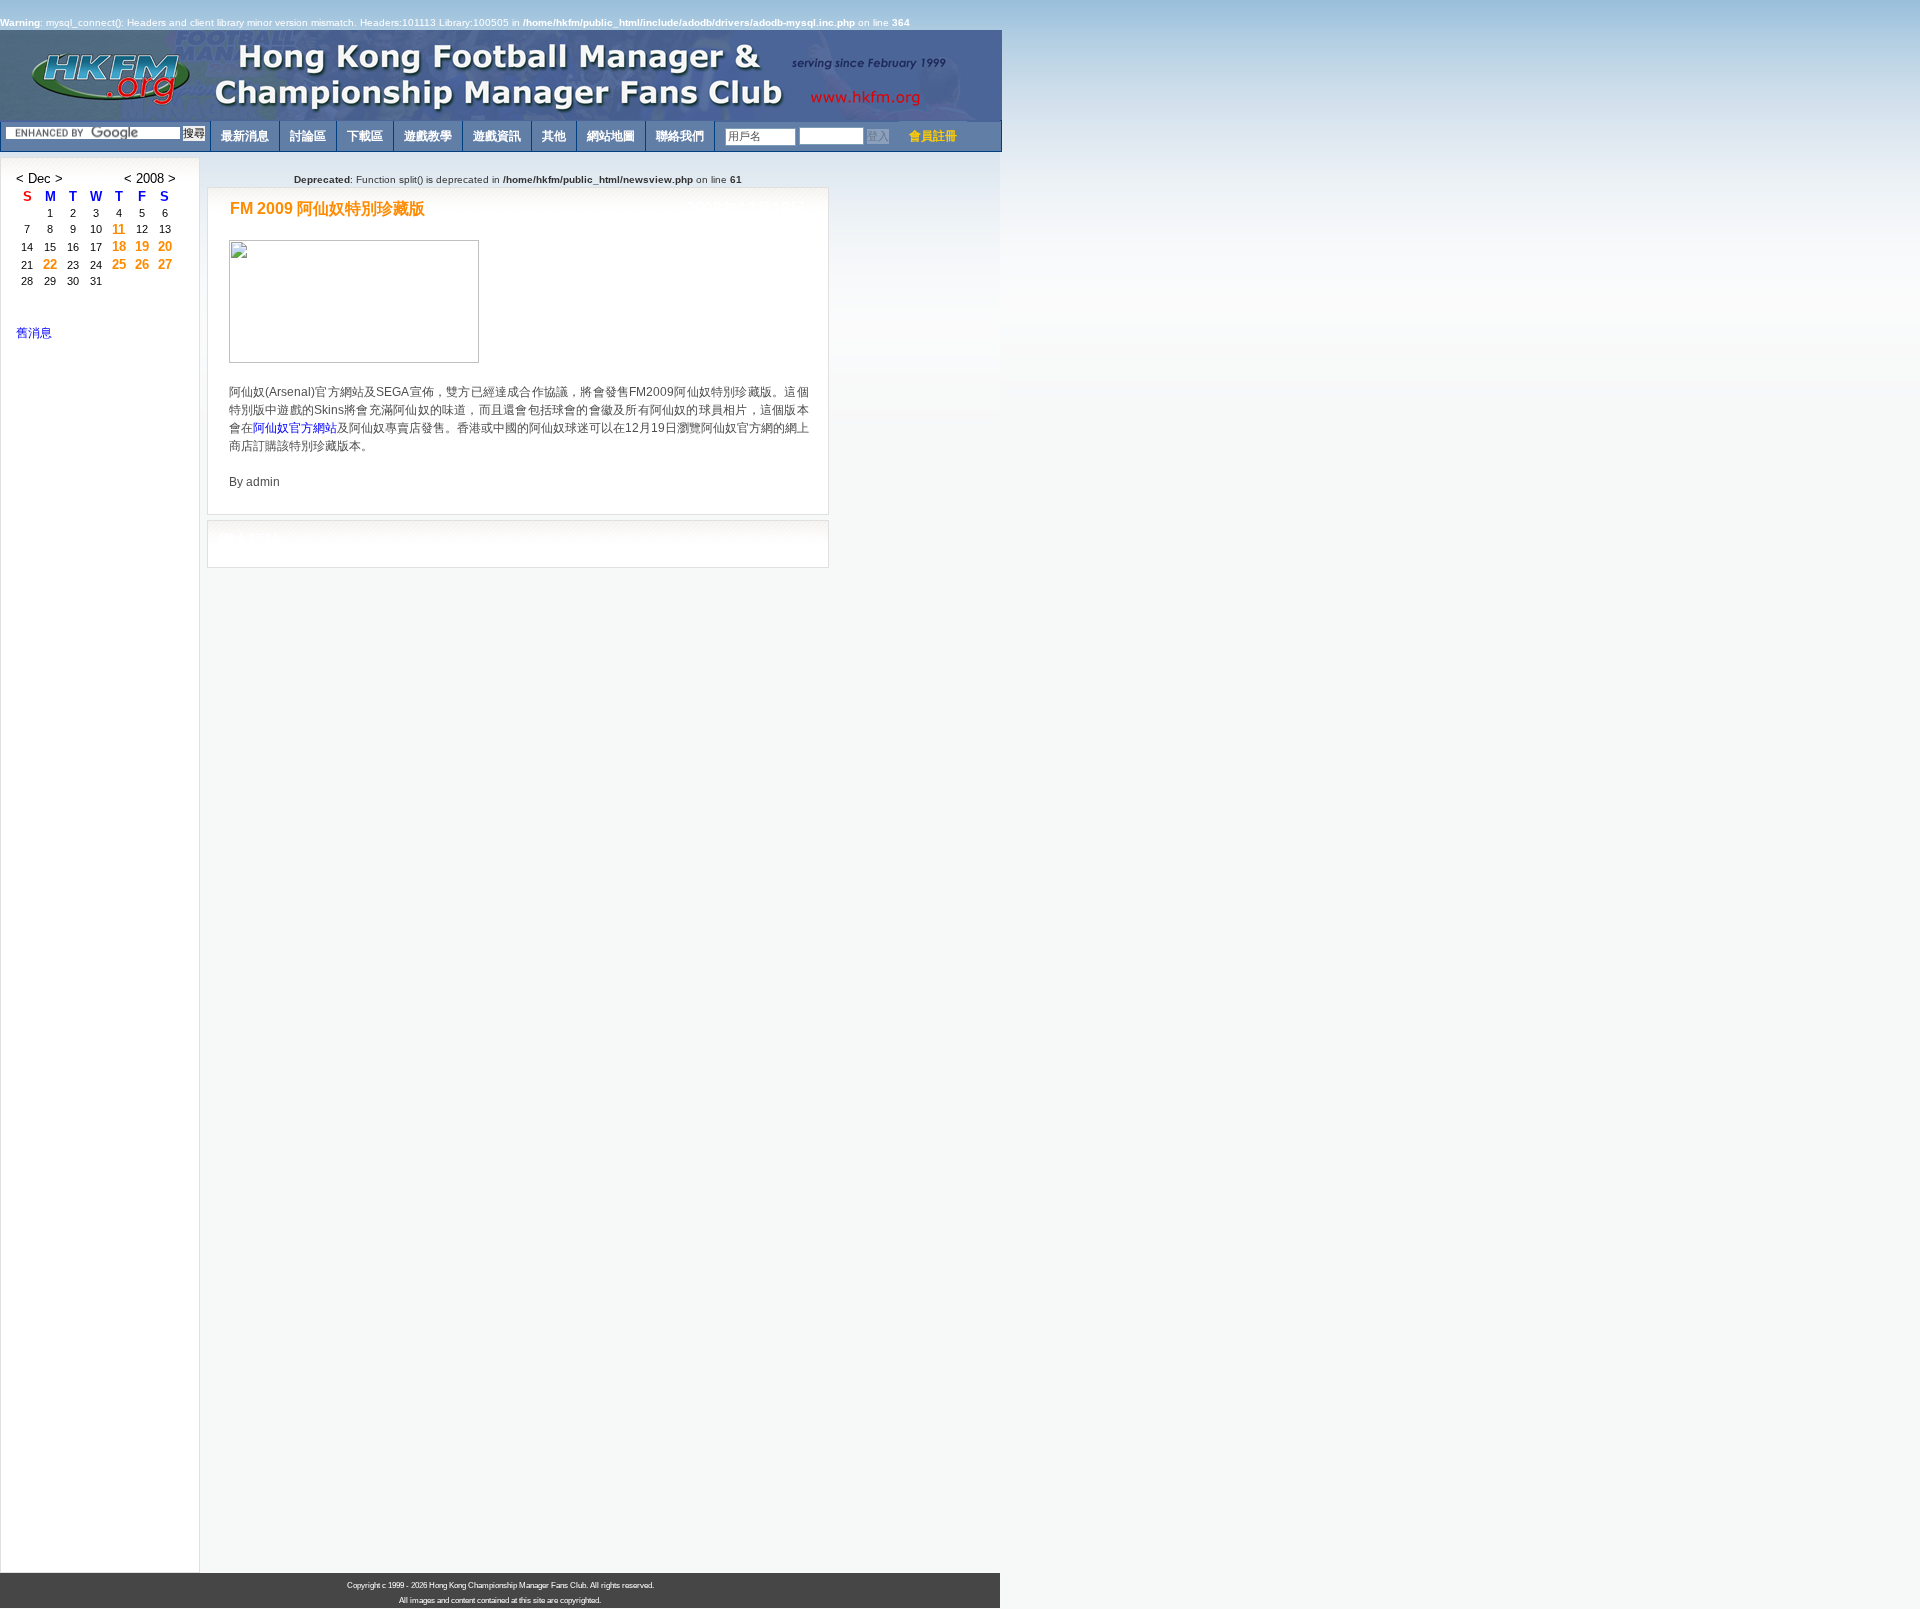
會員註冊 (933, 136)
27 (165, 264)
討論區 (308, 136)
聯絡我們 (680, 136)
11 (118, 229)
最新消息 (245, 136)
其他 (554, 136)
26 (142, 264)
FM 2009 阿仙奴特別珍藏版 (327, 208)
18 (119, 246)
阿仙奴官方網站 (295, 428)
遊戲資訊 (497, 136)
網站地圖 (611, 136)
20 (165, 246)
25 (119, 264)
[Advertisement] (915, 457)
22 (50, 264)
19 (142, 246)
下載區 (365, 136)
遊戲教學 (428, 136)
